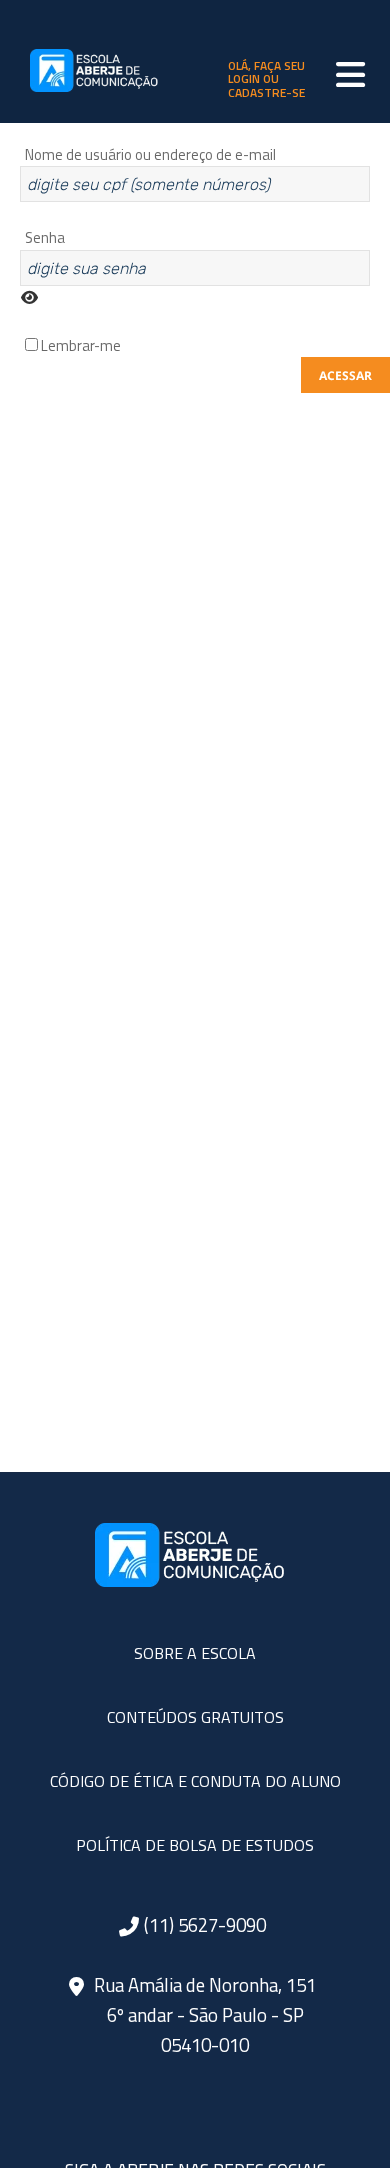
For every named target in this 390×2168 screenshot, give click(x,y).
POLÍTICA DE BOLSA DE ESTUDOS (195, 1845)
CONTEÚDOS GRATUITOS (195, 1717)
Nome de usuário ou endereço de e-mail (150, 154)
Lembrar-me (79, 345)
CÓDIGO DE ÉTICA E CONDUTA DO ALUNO (195, 1781)
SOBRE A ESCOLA (195, 1653)
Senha (45, 237)
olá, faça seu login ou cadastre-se (266, 79)
